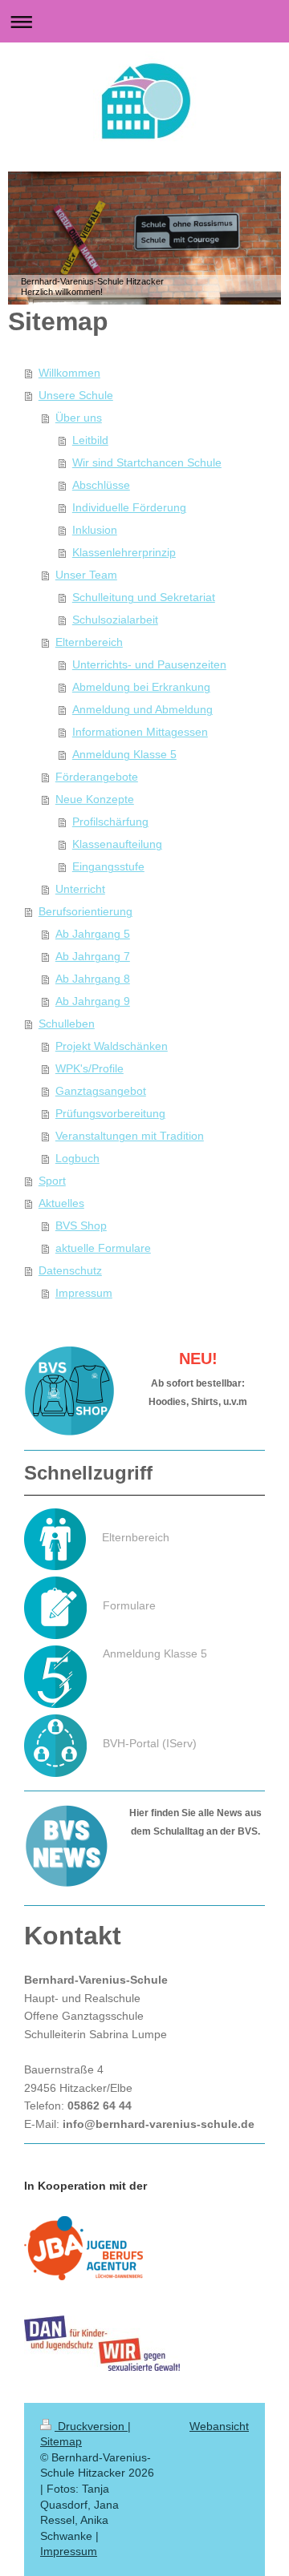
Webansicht (219, 2426)
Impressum (84, 1293)
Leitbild (90, 440)
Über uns (79, 418)
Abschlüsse (101, 485)
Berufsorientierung (85, 911)
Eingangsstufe (108, 866)
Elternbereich (89, 642)
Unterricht (80, 889)
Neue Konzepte (95, 799)
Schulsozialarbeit (115, 620)
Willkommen (69, 373)
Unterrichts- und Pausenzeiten (149, 664)
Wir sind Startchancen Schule (147, 462)
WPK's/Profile (90, 1068)
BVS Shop (81, 1225)
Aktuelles (61, 1203)
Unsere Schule (76, 395)
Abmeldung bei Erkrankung (141, 687)
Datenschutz (70, 1270)
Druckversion (91, 2426)
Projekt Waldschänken (112, 1046)
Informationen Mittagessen (140, 732)
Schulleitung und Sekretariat (144, 597)
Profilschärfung (110, 822)
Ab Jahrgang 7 (93, 956)
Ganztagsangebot (101, 1091)
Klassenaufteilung (117, 844)
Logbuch (77, 1158)
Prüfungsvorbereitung (110, 1113)
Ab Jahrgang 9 (93, 1001)
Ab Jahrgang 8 (93, 979)
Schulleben (67, 1024)
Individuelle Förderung (129, 507)
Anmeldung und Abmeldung (142, 709)
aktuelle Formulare (103, 1248)
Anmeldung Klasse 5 (124, 754)
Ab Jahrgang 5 (93, 934)
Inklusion (95, 530)
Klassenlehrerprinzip (124, 552)
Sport (52, 1181)
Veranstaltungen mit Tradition (130, 1136)
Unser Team (86, 575)
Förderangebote (97, 777)
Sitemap (61, 2441)
